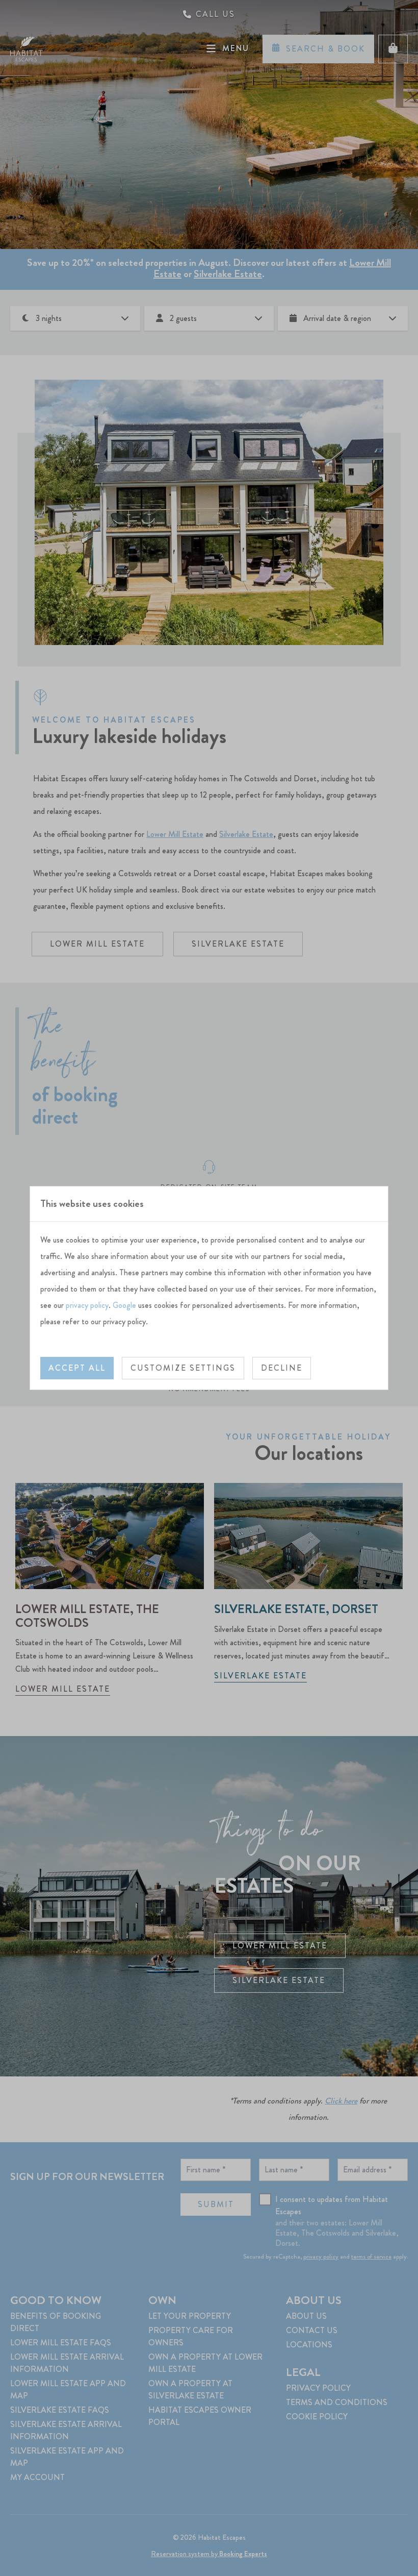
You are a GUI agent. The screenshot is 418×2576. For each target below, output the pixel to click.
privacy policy (87, 1305)
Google (124, 1305)
